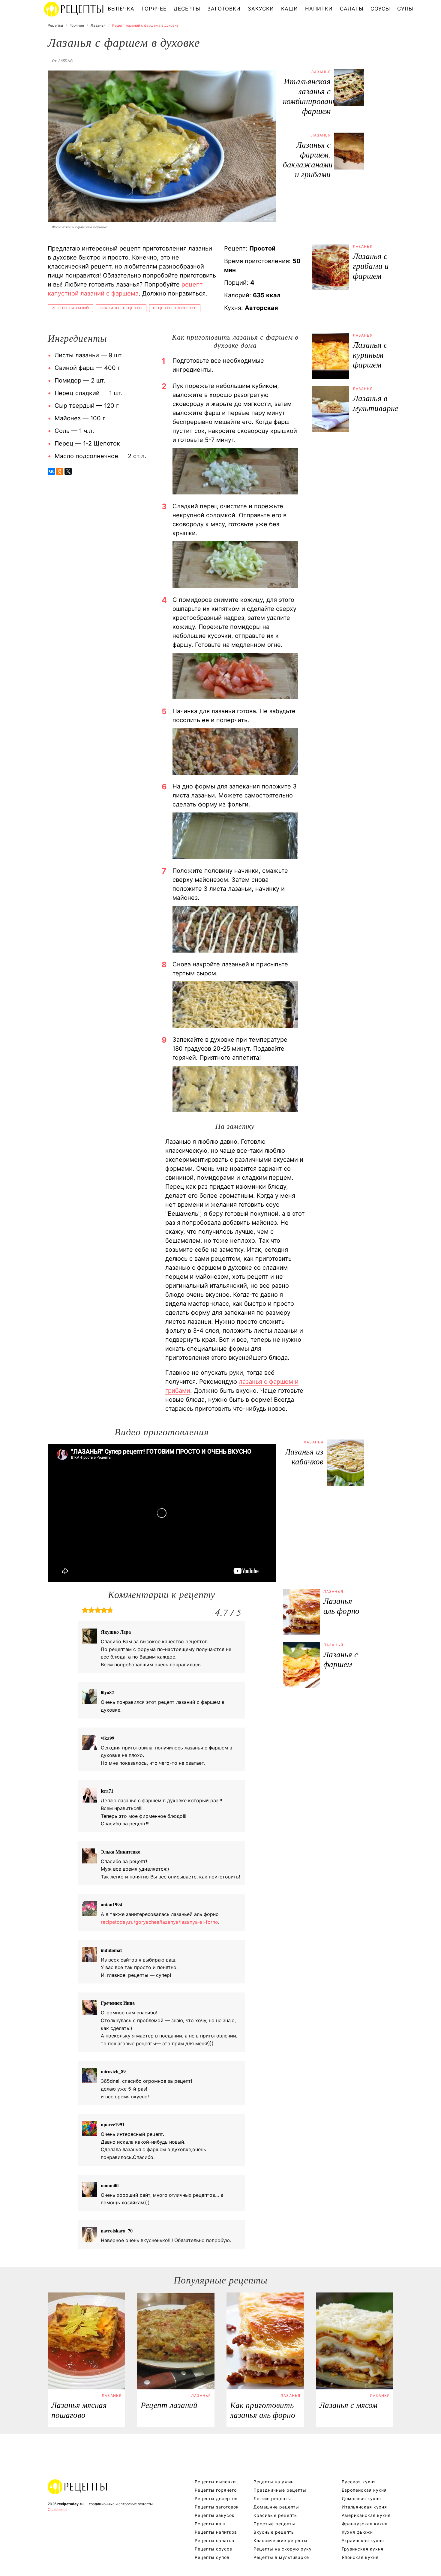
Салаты (352, 9)
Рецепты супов (212, 2557)
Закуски (261, 9)
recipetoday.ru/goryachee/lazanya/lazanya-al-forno (159, 1922)
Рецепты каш (210, 2524)
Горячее (154, 9)
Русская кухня (359, 2482)
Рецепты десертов (216, 2498)
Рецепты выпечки (215, 2482)
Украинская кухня (363, 2540)
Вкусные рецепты (274, 2532)
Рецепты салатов (214, 2540)
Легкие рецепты (272, 2498)
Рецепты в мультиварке (281, 2557)
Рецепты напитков (216, 2532)
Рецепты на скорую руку (283, 2549)
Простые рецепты (274, 2524)
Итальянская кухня (364, 2507)
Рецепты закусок (215, 2515)
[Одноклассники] (60, 471)
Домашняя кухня (361, 2498)
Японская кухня (360, 2557)
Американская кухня (366, 2515)
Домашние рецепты (276, 2507)
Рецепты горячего (216, 2490)
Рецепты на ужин (274, 2482)
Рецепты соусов (213, 2549)
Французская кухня (365, 2524)
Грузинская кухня (363, 2549)
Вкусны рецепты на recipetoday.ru (74, 9)
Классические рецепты (280, 2540)
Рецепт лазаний (70, 308)
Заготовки (224, 9)
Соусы (380, 9)
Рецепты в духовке (175, 308)
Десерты (187, 9)
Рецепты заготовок (217, 2507)
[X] (68, 471)
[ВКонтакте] (51, 471)
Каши (289, 9)
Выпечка (121, 9)
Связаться (57, 2509)
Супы (405, 9)
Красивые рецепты (121, 308)
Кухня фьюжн (357, 2532)
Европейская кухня (364, 2490)
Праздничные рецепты (280, 2490)
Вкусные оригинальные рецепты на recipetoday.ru (78, 2487)
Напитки (319, 9)
